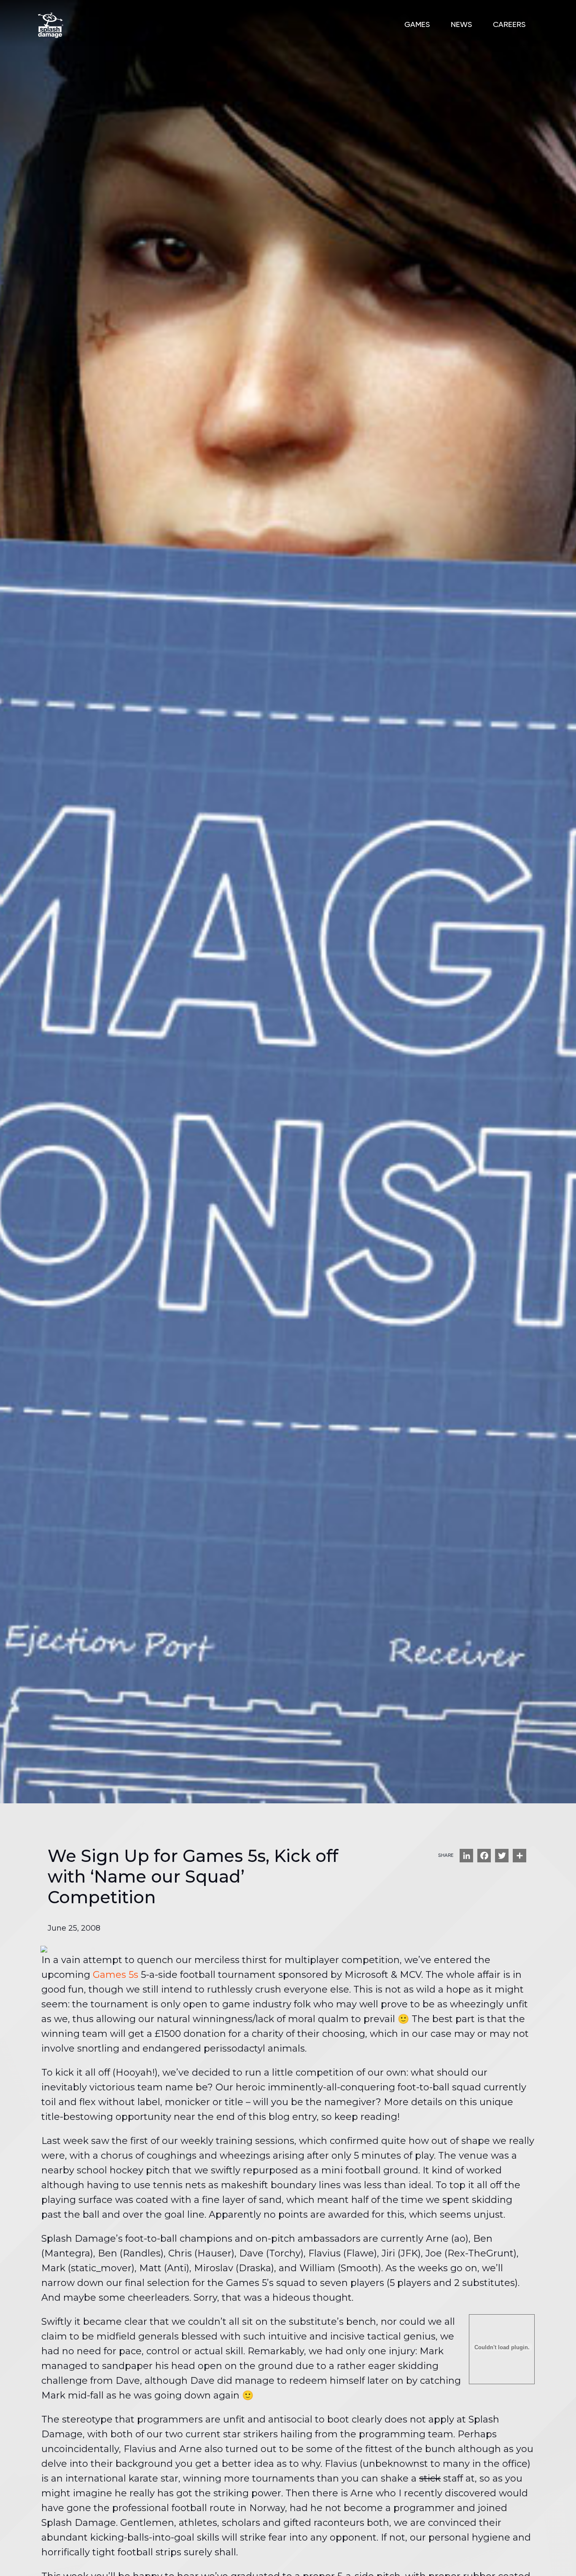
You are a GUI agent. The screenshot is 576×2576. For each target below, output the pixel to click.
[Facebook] (484, 1856)
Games (417, 25)
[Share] (519, 1856)
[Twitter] (502, 1856)
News (461, 25)
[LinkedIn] (466, 1856)
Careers (509, 25)
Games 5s (116, 1975)
